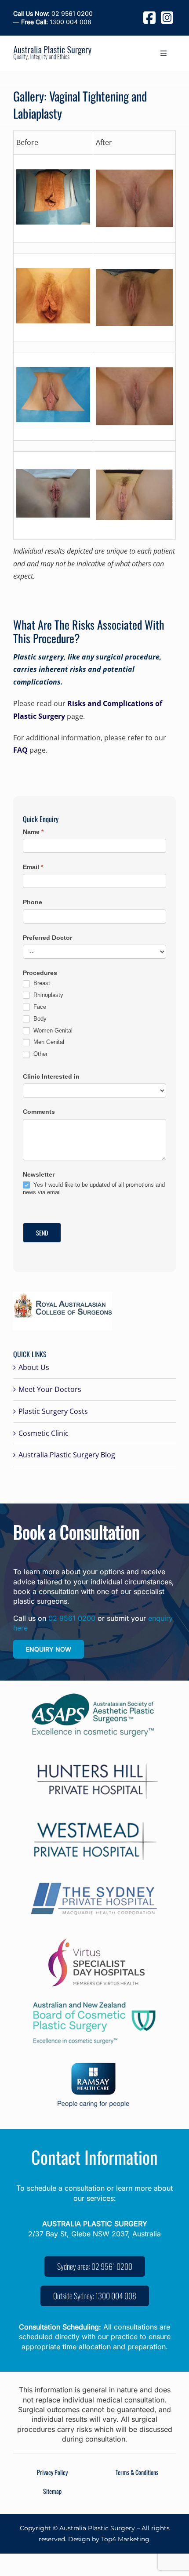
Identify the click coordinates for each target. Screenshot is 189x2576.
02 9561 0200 (53, 13)
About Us (34, 1367)
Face (39, 1007)
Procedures (40, 973)
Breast (41, 983)
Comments (39, 1112)
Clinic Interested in (51, 1076)
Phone (33, 902)
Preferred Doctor (47, 938)
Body (39, 1019)
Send (42, 1233)
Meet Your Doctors (50, 1389)
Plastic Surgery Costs (53, 1411)
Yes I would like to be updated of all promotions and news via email (94, 1188)
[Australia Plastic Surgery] (52, 50)
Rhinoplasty (47, 995)
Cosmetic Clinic (44, 1433)
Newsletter (39, 1174)
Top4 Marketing (125, 2539)
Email (33, 867)
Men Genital (48, 1042)
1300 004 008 (56, 22)
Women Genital (52, 1031)
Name (33, 832)
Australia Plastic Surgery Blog (67, 1455)
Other (40, 1054)
